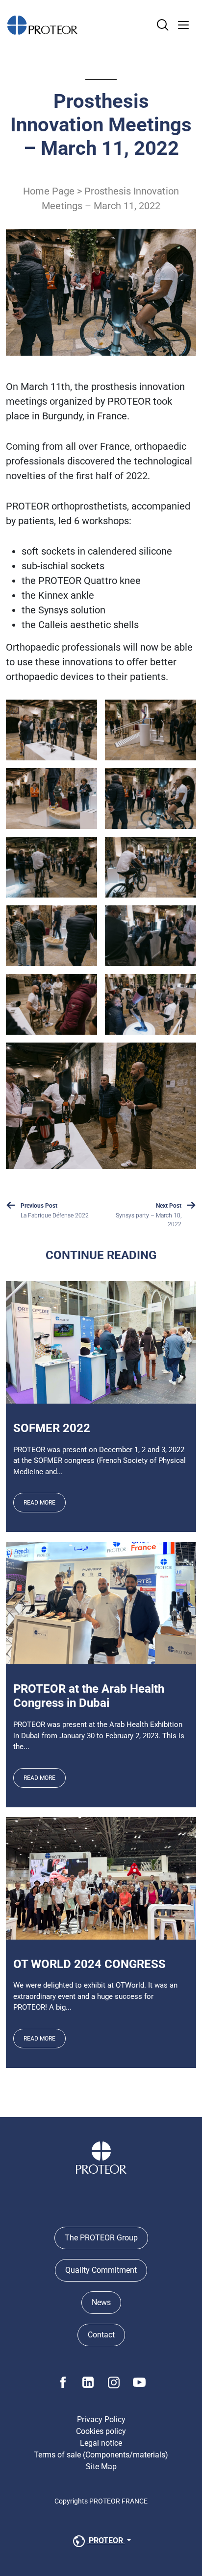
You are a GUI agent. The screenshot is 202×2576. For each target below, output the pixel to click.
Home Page (49, 191)
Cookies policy (101, 2431)
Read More (39, 1503)
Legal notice (101, 2443)
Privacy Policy (101, 2419)
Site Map (101, 2467)
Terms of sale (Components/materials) (101, 2455)
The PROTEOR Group (101, 2238)
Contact (101, 2335)
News (101, 2302)
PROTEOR (106, 2540)
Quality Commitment (101, 2270)
